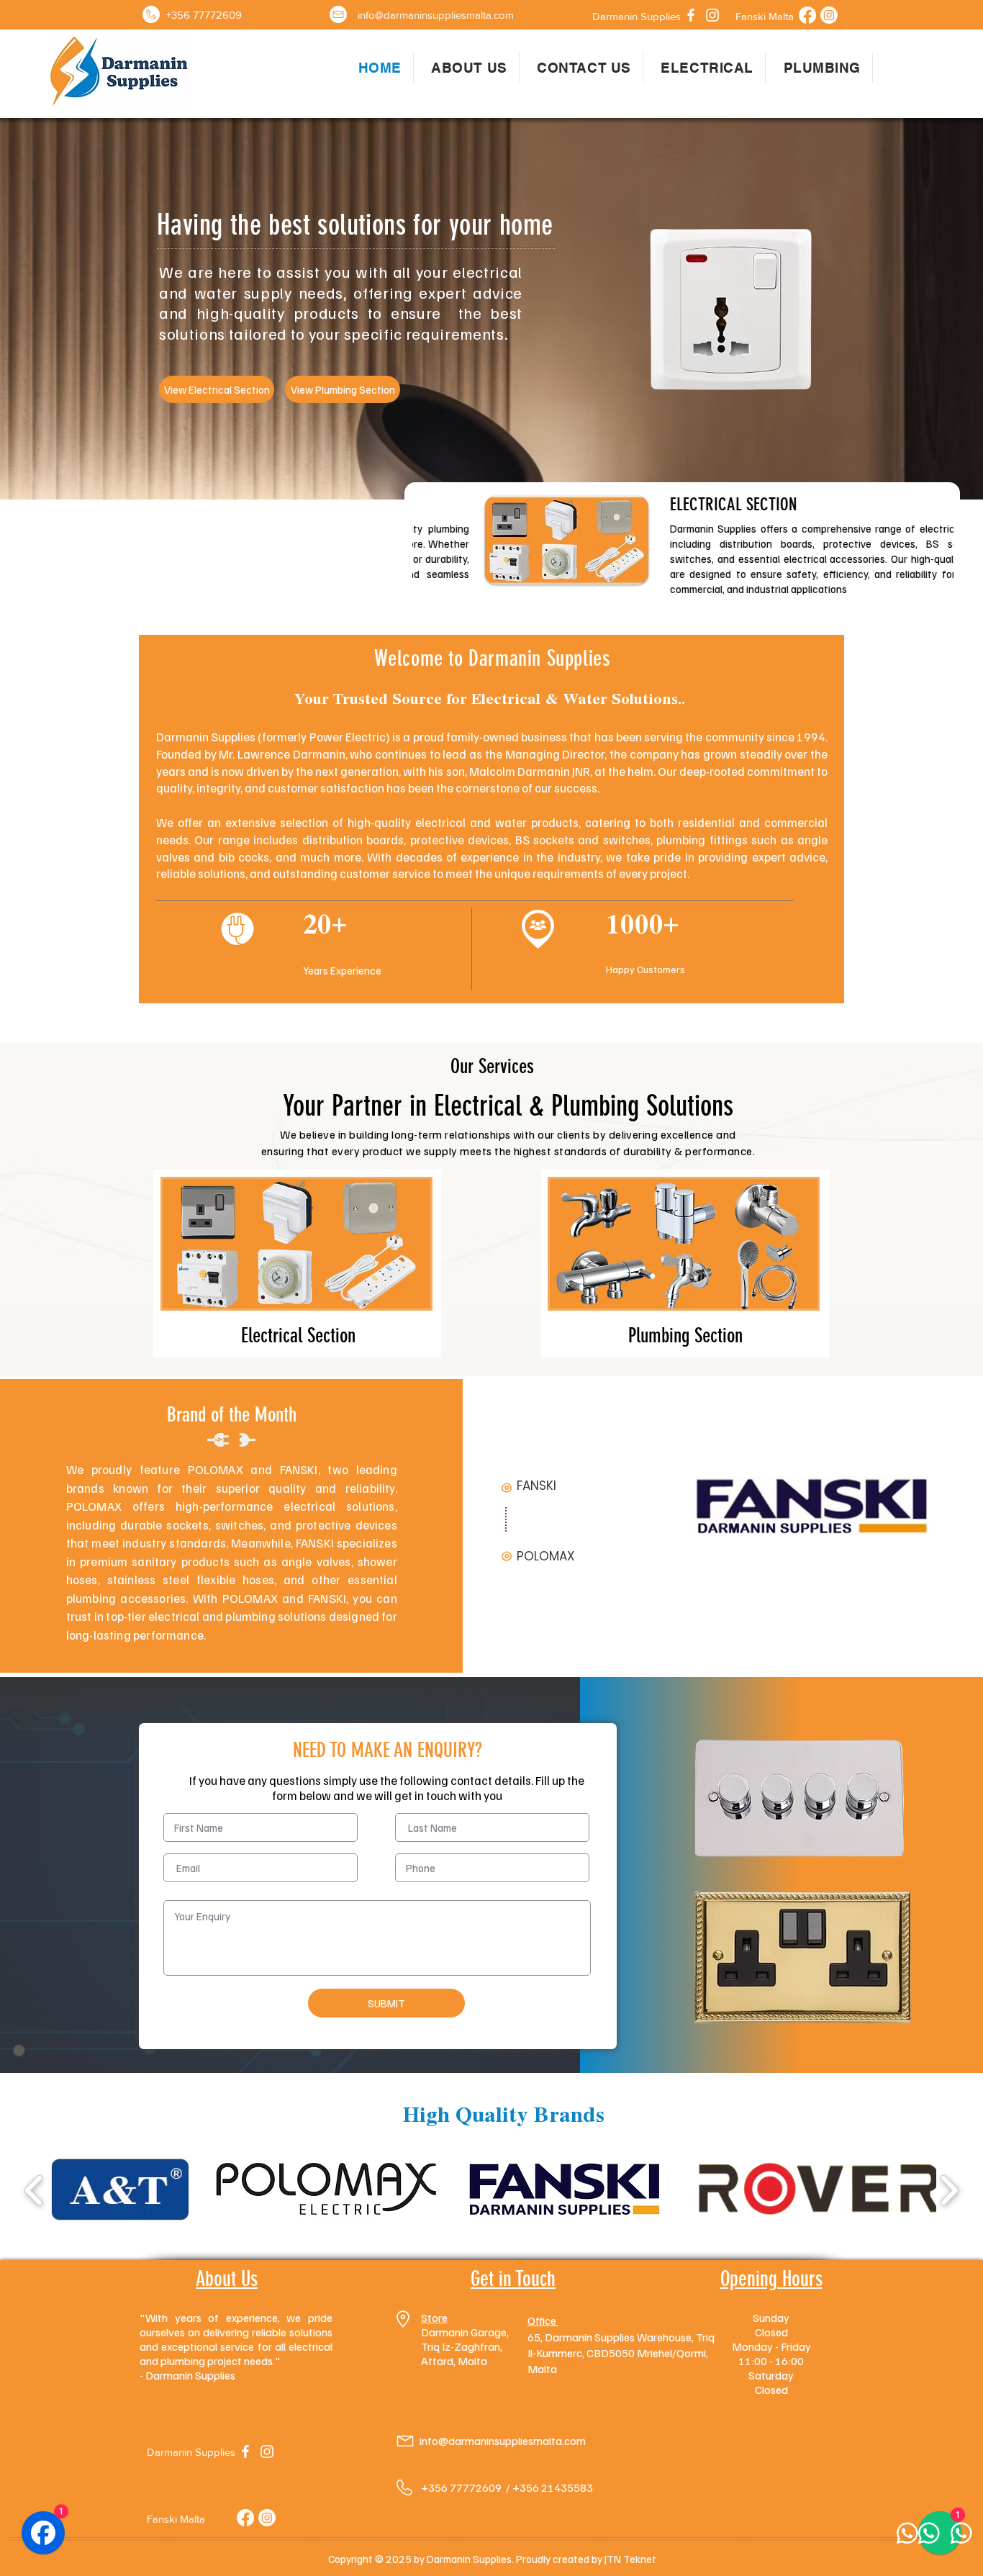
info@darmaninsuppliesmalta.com (503, 2441)
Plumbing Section (685, 1336)
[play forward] (949, 2190)
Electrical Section (298, 1336)
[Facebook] (691, 15)
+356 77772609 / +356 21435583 (507, 2487)
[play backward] (34, 2190)
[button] (636, 16)
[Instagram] (712, 15)
